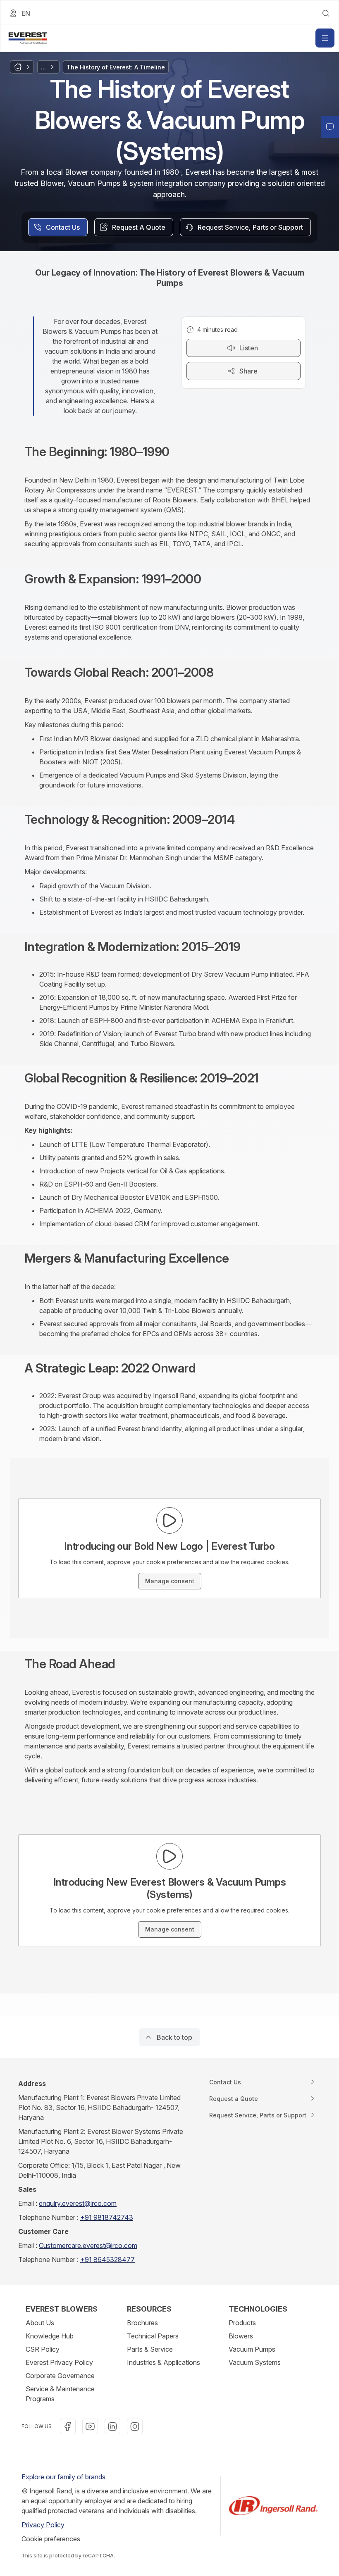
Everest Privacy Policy (59, 2362)
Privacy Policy (43, 2525)
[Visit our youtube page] (90, 2426)
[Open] (325, 38)
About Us (40, 2323)
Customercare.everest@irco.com (88, 2245)
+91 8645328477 (107, 2260)
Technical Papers (153, 2336)
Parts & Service (150, 2349)
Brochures (142, 2323)
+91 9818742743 (107, 2217)
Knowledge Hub (50, 2336)
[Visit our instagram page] (135, 2426)
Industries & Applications (164, 2362)
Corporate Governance (60, 2376)
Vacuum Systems (255, 2362)
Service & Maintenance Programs (60, 2394)
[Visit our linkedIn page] (112, 2426)
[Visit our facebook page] (68, 2426)
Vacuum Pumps (252, 2349)
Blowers (241, 2336)
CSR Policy (43, 2349)
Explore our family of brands (63, 2477)
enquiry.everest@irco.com (78, 2203)
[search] (326, 13)
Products (242, 2323)
